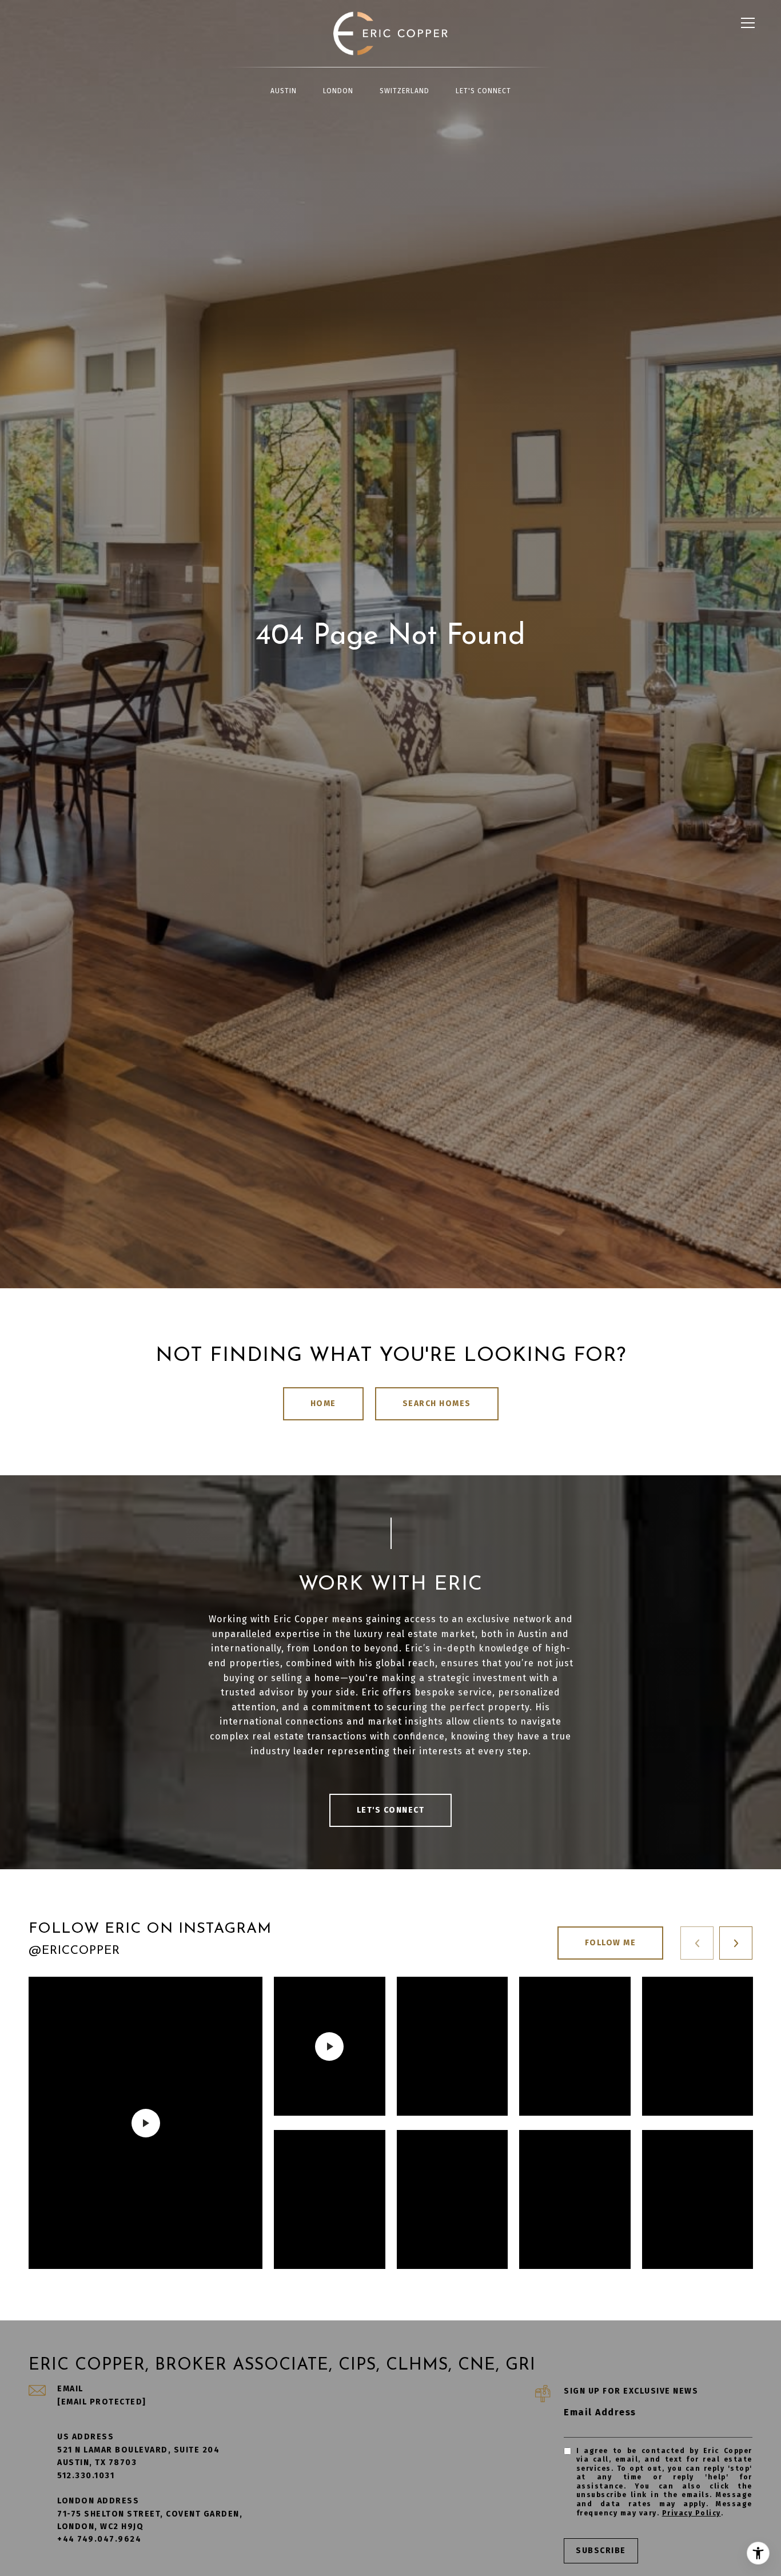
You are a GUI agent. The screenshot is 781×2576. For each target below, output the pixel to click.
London (338, 91)
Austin (284, 91)
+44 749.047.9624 (99, 2539)
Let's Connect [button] (391, 1810)
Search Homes (437, 1404)
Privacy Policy (692, 2513)
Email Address (600, 2412)
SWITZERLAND (405, 91)
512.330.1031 (86, 2476)
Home (323, 1404)
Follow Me (611, 1943)
